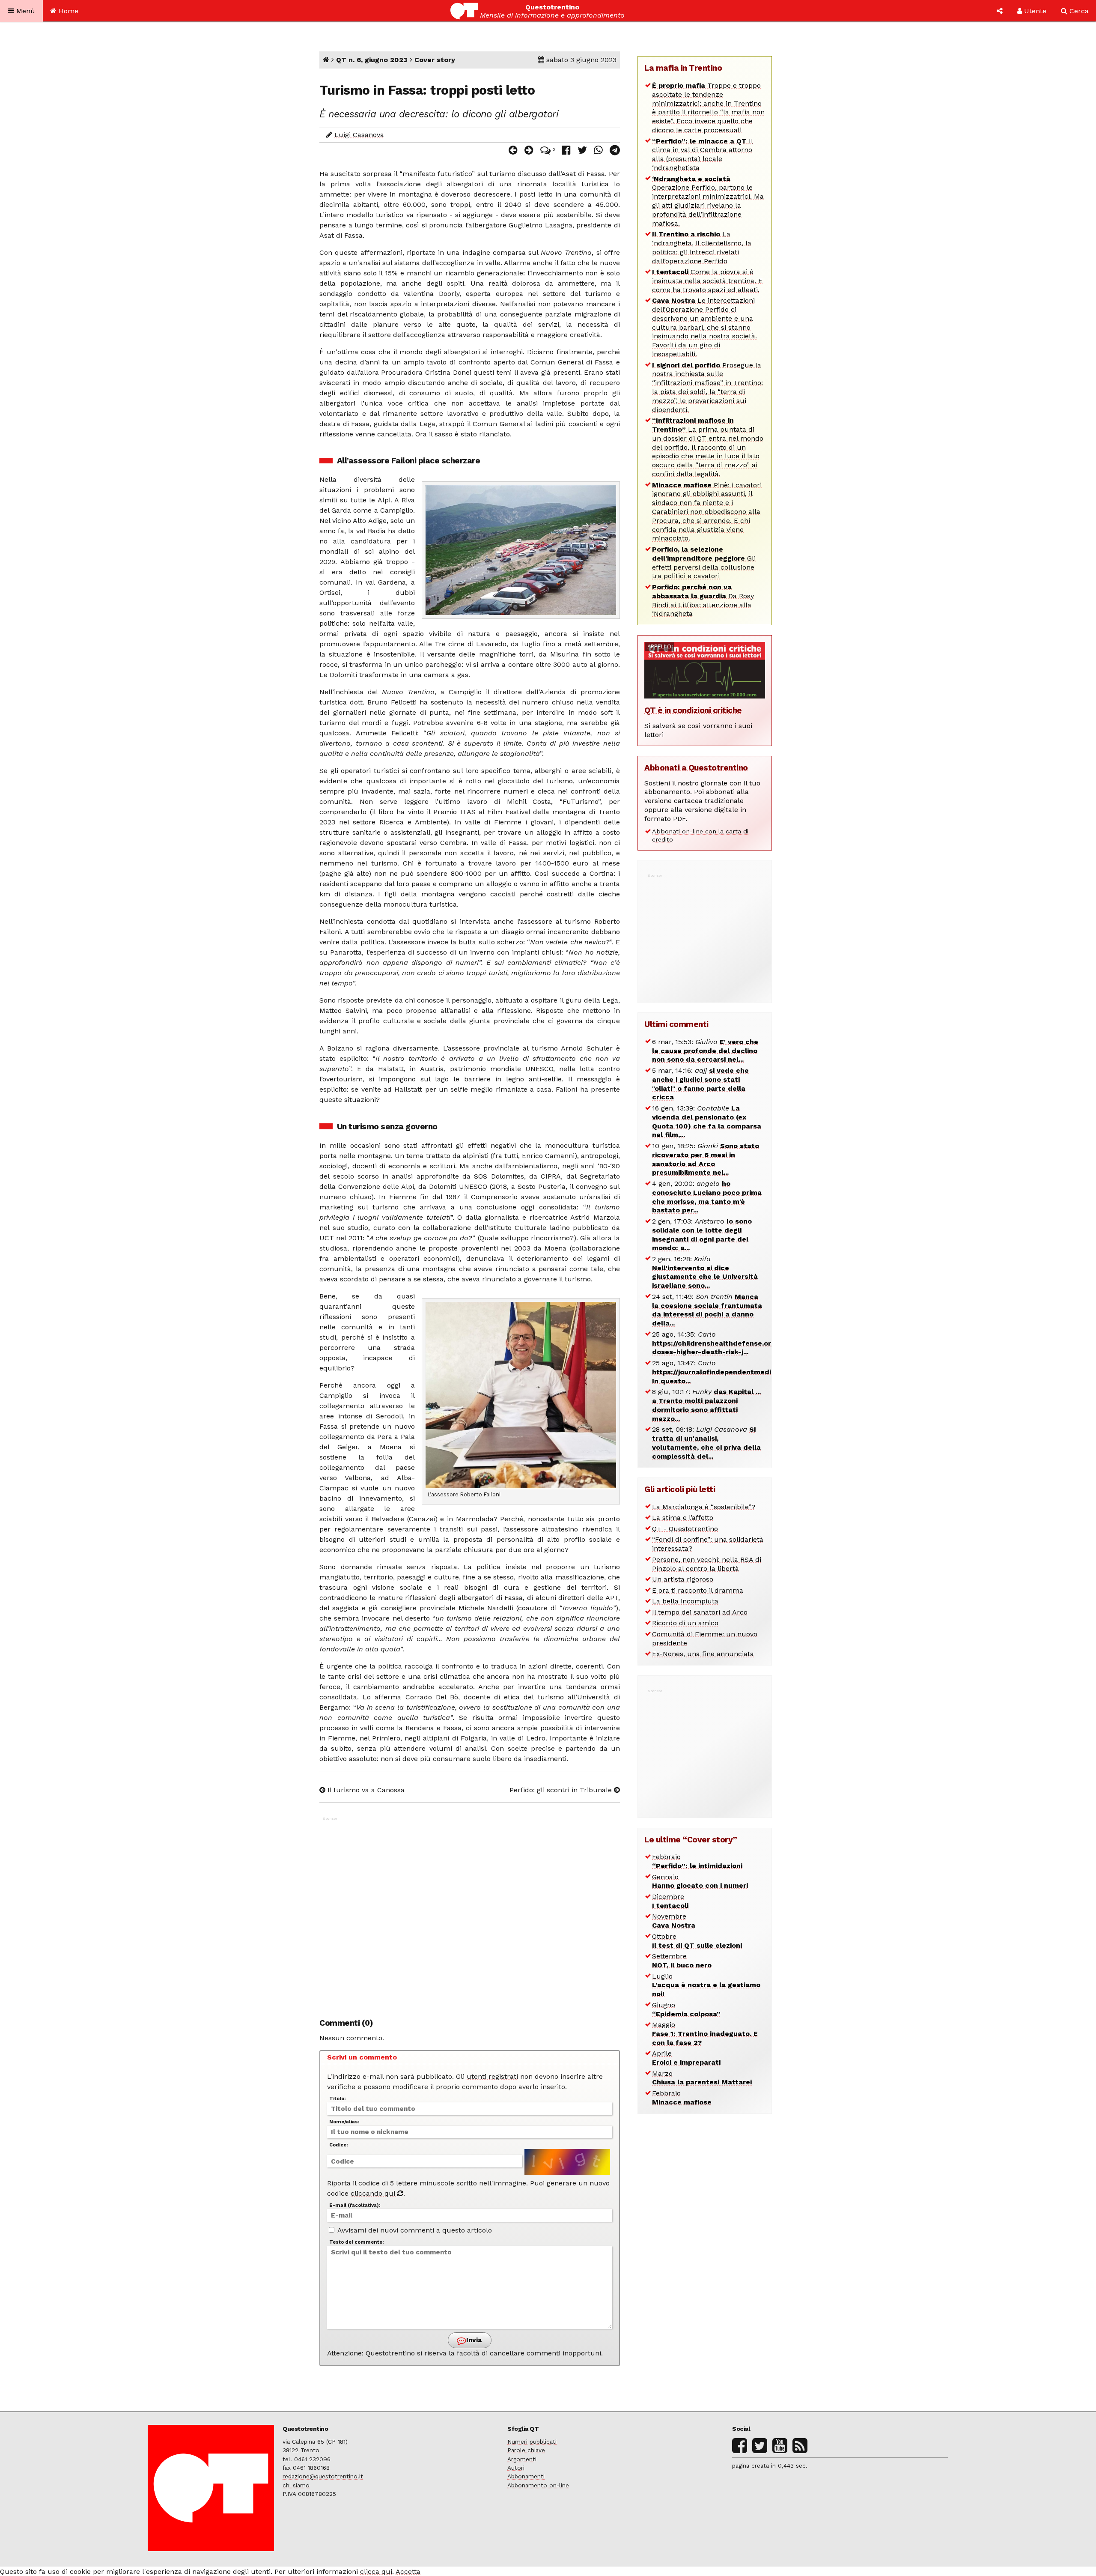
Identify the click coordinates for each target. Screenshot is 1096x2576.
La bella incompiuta (685, 1601)
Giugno (686, 2009)
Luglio (706, 1985)
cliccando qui (374, 2193)
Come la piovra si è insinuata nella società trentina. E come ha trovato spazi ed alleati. (707, 281)
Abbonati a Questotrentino (696, 768)
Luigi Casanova (359, 135)
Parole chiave (526, 2450)
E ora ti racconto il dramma (698, 1590)
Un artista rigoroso (683, 1579)
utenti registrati (492, 2076)
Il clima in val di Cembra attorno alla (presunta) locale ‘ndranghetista (703, 154)
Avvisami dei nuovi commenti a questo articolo (414, 2230)
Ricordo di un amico (685, 1623)
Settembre (682, 1961)
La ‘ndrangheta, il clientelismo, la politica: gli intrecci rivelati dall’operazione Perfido (702, 247)
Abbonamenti (526, 2476)
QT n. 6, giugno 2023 (372, 60)
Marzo (702, 2078)
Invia (473, 2340)
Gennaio (700, 1881)
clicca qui (376, 2572)
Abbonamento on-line (538, 2485)
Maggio (705, 2034)
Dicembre (670, 1901)
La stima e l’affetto (683, 1518)
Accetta (408, 2572)
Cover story (435, 60)
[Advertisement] (470, 1913)
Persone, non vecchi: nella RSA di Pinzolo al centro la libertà (707, 1564)
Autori (516, 2468)
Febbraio (697, 1861)
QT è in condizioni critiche (693, 710)
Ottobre (697, 1941)
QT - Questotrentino (685, 1529)
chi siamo (296, 2485)
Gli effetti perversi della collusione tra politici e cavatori (704, 563)
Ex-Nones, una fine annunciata (703, 1654)
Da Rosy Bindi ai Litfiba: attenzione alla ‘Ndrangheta (703, 600)
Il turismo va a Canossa (365, 1790)
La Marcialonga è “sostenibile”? (704, 1507)
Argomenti (522, 2459)
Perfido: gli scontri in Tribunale (562, 1790)
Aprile (686, 2058)
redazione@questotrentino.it (323, 2476)
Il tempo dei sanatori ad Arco (700, 1612)
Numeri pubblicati (532, 2442)
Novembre (674, 1921)
